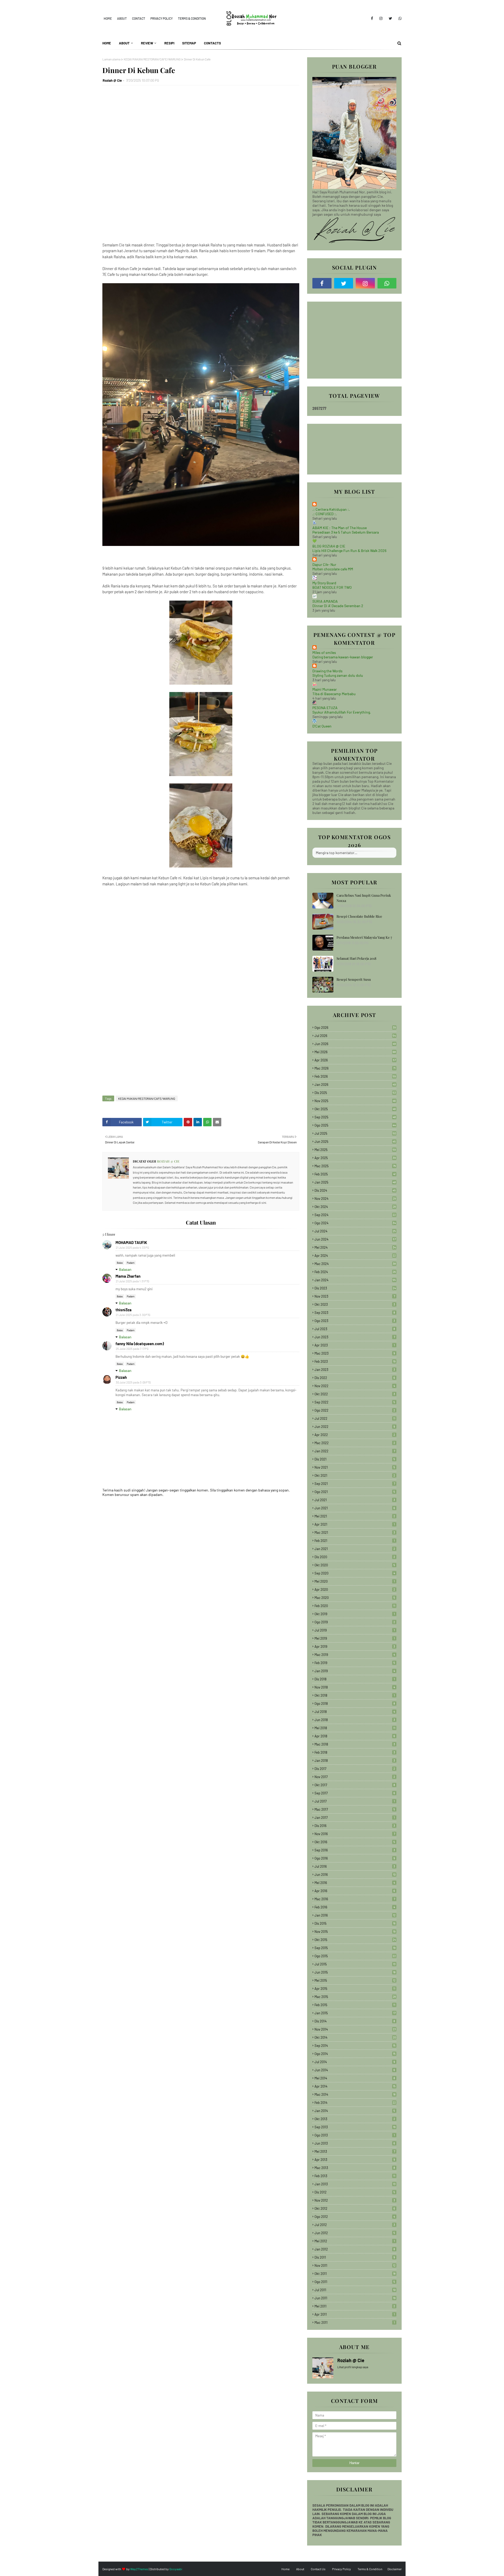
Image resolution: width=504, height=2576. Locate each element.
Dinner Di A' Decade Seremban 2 (338, 606)
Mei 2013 (355, 2151)
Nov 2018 (355, 1687)
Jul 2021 (355, 1500)
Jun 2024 (355, 1239)
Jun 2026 (355, 1044)
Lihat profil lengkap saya (353, 2367)
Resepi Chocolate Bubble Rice (359, 916)
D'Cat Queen (322, 726)
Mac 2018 (355, 1744)
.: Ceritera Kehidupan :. (331, 509)
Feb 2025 (355, 1174)
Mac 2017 (355, 1809)
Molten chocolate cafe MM (333, 569)
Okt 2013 (355, 2119)
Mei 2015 (355, 1980)
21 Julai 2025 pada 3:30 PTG (133, 1315)
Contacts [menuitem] (212, 43)
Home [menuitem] (107, 43)
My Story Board (324, 583)
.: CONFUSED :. (325, 514)
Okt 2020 (355, 1565)
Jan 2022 (355, 1451)
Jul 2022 (355, 1418)
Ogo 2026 (355, 1028)
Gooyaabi (176, 2569)
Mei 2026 (355, 1052)
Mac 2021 (355, 1532)
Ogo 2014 (355, 2054)
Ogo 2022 (355, 1410)
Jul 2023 (355, 1329)
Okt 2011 (355, 2274)
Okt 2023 (355, 1304)
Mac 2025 (355, 1166)
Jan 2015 (355, 2013)
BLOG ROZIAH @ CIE (329, 546)
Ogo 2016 (355, 1858)
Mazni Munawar (325, 689)
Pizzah (121, 1377)
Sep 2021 (355, 1484)
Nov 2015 (355, 1932)
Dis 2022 (355, 1378)
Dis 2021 (355, 1459)
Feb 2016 (355, 1907)
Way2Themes (139, 2569)
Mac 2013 (355, 2168)
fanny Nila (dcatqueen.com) (140, 1344)
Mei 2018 (355, 1728)
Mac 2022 (355, 1443)
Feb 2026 (355, 1076)
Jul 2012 (355, 2225)
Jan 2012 (355, 2249)
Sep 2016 (355, 1850)
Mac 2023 (355, 1353)
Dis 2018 (355, 1679)
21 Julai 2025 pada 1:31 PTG (133, 1281)
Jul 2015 (355, 1964)
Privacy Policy (162, 18)
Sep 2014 (355, 2046)
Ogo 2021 (355, 1492)
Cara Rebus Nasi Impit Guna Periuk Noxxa (364, 898)
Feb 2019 (355, 1663)
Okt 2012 (355, 2208)
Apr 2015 (355, 1989)
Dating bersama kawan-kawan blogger (343, 657)
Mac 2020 (355, 1598)
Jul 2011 (355, 2290)
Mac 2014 (355, 2094)
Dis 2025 (355, 1093)
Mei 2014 (355, 2078)
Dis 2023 (355, 1288)
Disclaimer (395, 2569)
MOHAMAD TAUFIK (131, 1242)
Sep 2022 (355, 1402)
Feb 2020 (355, 1606)
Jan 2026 (355, 1085)
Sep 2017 (355, 1793)
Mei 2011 (355, 2306)
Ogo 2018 (355, 1703)
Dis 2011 (355, 2257)
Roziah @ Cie (112, 80)
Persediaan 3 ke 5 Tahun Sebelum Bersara (346, 532)
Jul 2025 (355, 1133)
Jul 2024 (355, 1231)
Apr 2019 (355, 1646)
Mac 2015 (355, 1997)
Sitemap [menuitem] (189, 43)
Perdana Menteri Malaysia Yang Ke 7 (364, 937)
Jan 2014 (355, 2111)
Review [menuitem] (147, 43)
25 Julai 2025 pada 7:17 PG (132, 1349)
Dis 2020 (355, 1557)
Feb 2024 (355, 1272)
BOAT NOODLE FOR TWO (332, 587)
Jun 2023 (355, 1337)
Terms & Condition (192, 18)
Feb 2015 (355, 2005)
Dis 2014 (355, 2021)
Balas (120, 1263)
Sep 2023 (355, 1313)
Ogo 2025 (355, 1125)
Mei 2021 (355, 1516)
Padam (131, 1263)
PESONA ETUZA (325, 708)
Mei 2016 (355, 1883)
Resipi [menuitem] (169, 43)
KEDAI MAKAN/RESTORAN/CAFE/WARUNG (152, 59)
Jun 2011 (355, 2298)
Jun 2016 (355, 1875)
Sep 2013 (355, 2127)
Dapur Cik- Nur (324, 564)
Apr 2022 (355, 1435)
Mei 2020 (355, 1581)
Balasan (125, 1269)
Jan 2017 (355, 1818)
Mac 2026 (355, 1068)
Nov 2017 (355, 1777)
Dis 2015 (355, 1923)
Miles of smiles (324, 652)
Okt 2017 (355, 1785)
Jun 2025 (355, 1142)
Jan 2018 (355, 1761)
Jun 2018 (355, 1720)
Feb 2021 (355, 1541)
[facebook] (372, 18)
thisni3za (124, 1310)
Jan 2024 (355, 1280)
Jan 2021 (355, 1549)
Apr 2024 (355, 1256)
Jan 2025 (355, 1182)
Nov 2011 (355, 2265)
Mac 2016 (355, 1899)
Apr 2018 (355, 1736)
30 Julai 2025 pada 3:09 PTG (133, 1382)
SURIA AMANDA (325, 601)
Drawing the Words (327, 671)
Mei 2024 (355, 1247)
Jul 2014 (355, 2062)
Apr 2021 (355, 1524)
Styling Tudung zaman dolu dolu (338, 675)
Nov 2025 (355, 1101)
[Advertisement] (201, 166)
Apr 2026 (355, 1060)
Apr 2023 (355, 1345)
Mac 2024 (355, 1264)
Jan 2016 (355, 1915)
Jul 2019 (355, 1630)
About (122, 18)
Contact (139, 18)
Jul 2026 (355, 1036)
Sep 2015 (355, 1948)
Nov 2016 (355, 1834)
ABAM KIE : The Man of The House (340, 528)
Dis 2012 (355, 2192)
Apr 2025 (355, 1158)
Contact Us (318, 2569)
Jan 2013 (355, 2184)
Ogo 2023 (355, 1321)
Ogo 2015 (355, 1956)
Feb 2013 (355, 2176)
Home (108, 18)
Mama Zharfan (128, 1276)
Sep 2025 (355, 1117)
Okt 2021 (355, 1475)
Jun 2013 (355, 2143)
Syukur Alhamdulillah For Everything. (342, 712)
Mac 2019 (355, 1655)
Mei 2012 (355, 2241)
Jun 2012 (355, 2233)
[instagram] (381, 18)
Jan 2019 (355, 1671)
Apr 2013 (355, 2160)
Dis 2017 (355, 1769)
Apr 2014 (355, 2086)
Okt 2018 (355, 1695)
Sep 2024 (355, 1215)
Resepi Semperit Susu (354, 979)
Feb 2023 (355, 1361)
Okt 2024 (355, 1207)
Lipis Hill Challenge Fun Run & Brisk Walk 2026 (349, 551)
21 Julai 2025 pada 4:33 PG (132, 1248)
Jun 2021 (355, 1508)
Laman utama (111, 59)
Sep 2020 (355, 1573)
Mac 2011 (355, 2322)
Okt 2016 (355, 1842)
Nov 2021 (355, 1467)
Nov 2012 (355, 2200)
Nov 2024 (355, 1199)
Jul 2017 (355, 1801)
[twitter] (390, 18)
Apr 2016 (355, 1891)
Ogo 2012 (355, 2217)
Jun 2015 (355, 1972)
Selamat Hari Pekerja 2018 (356, 958)
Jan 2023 (355, 1370)
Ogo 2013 (355, 2135)
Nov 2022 (355, 1386)
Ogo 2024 (355, 1223)
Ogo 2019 (355, 1622)
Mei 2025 (355, 1150)
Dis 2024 (355, 1190)
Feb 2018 (355, 1752)
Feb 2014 (355, 2103)
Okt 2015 (355, 1940)
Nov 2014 (355, 2029)
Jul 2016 (355, 1866)
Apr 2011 (355, 2314)
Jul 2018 (355, 1712)
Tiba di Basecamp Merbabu (334, 694)
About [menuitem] (124, 43)
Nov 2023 (355, 1296)
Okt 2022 (355, 1394)
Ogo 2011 (355, 2282)
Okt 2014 (355, 2037)
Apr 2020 (355, 1589)
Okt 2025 (355, 1109)
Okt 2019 (355, 1614)
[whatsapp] (399, 18)
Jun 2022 (355, 1427)
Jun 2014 (355, 2070)
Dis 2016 (355, 1826)
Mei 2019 (355, 1638)
